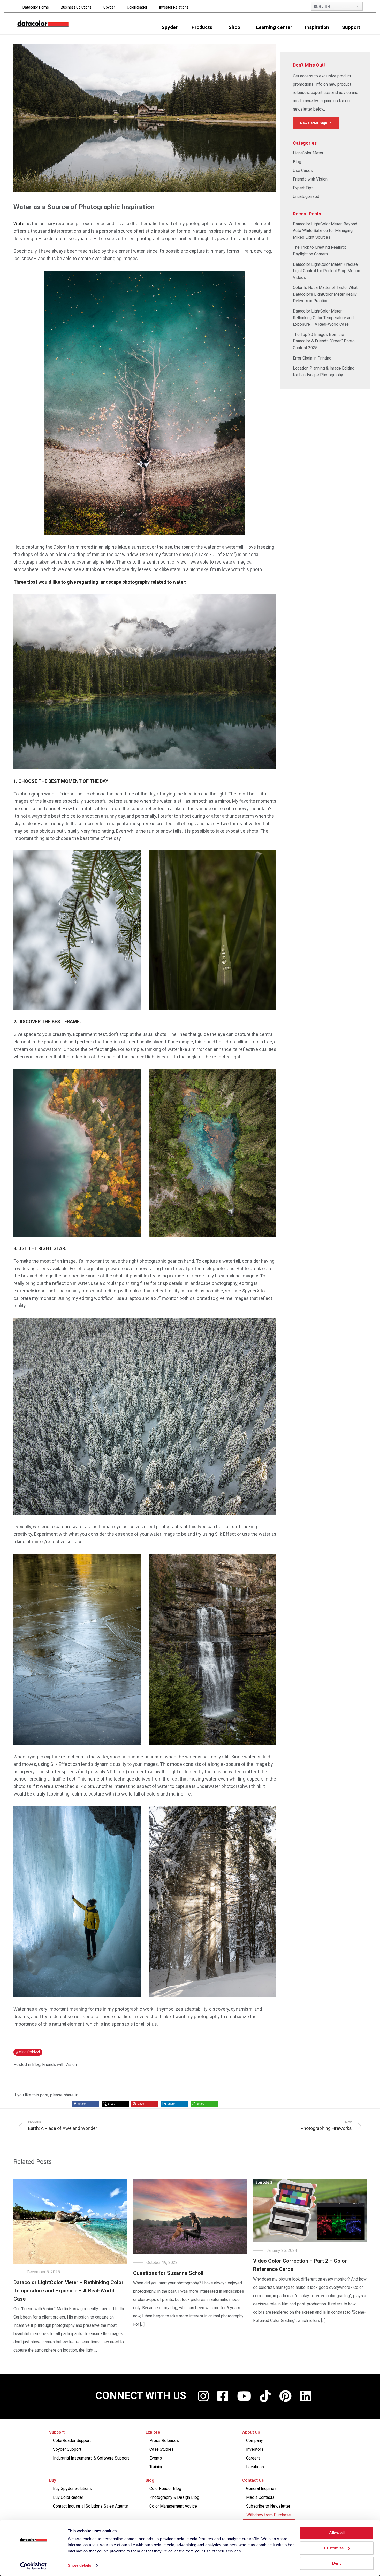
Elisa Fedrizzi (29, 2052)
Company (254, 2441)
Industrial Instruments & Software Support (91, 2458)
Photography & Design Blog (174, 2497)
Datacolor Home (36, 7)
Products (202, 27)
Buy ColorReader (68, 2497)
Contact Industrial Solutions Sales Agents (90, 2506)
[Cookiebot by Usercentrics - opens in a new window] (33, 2566)
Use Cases (303, 171)
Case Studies (162, 2449)
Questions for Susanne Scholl (168, 2273)
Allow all (337, 2533)
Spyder (109, 7)
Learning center (274, 27)
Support (351, 27)
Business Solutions (76, 7)
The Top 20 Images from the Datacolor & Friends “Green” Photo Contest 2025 (324, 341)
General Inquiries (261, 2489)
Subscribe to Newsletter (268, 2506)
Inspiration (317, 27)
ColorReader (137, 7)
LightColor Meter (308, 153)
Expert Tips (303, 188)
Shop (234, 27)
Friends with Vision (59, 2064)
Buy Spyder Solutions (72, 2489)
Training (156, 2467)
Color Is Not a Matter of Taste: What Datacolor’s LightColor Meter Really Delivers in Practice (325, 294)
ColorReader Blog (165, 2489)
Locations (255, 2467)
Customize (334, 2548)
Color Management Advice (173, 2506)
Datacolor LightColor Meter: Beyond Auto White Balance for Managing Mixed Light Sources (325, 231)
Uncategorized (306, 196)
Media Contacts (260, 2497)
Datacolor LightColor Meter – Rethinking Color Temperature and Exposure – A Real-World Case (323, 318)
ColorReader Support (72, 2441)
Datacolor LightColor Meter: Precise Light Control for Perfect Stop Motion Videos (326, 271)
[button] (85, 2104)
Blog (36, 2064)
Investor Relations (174, 7)
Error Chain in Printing (312, 358)
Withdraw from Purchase (269, 2515)
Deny (337, 2563)
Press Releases (164, 2441)
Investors (255, 2449)
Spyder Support (67, 2449)
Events (156, 2458)
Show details (79, 2566)
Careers (253, 2458)
